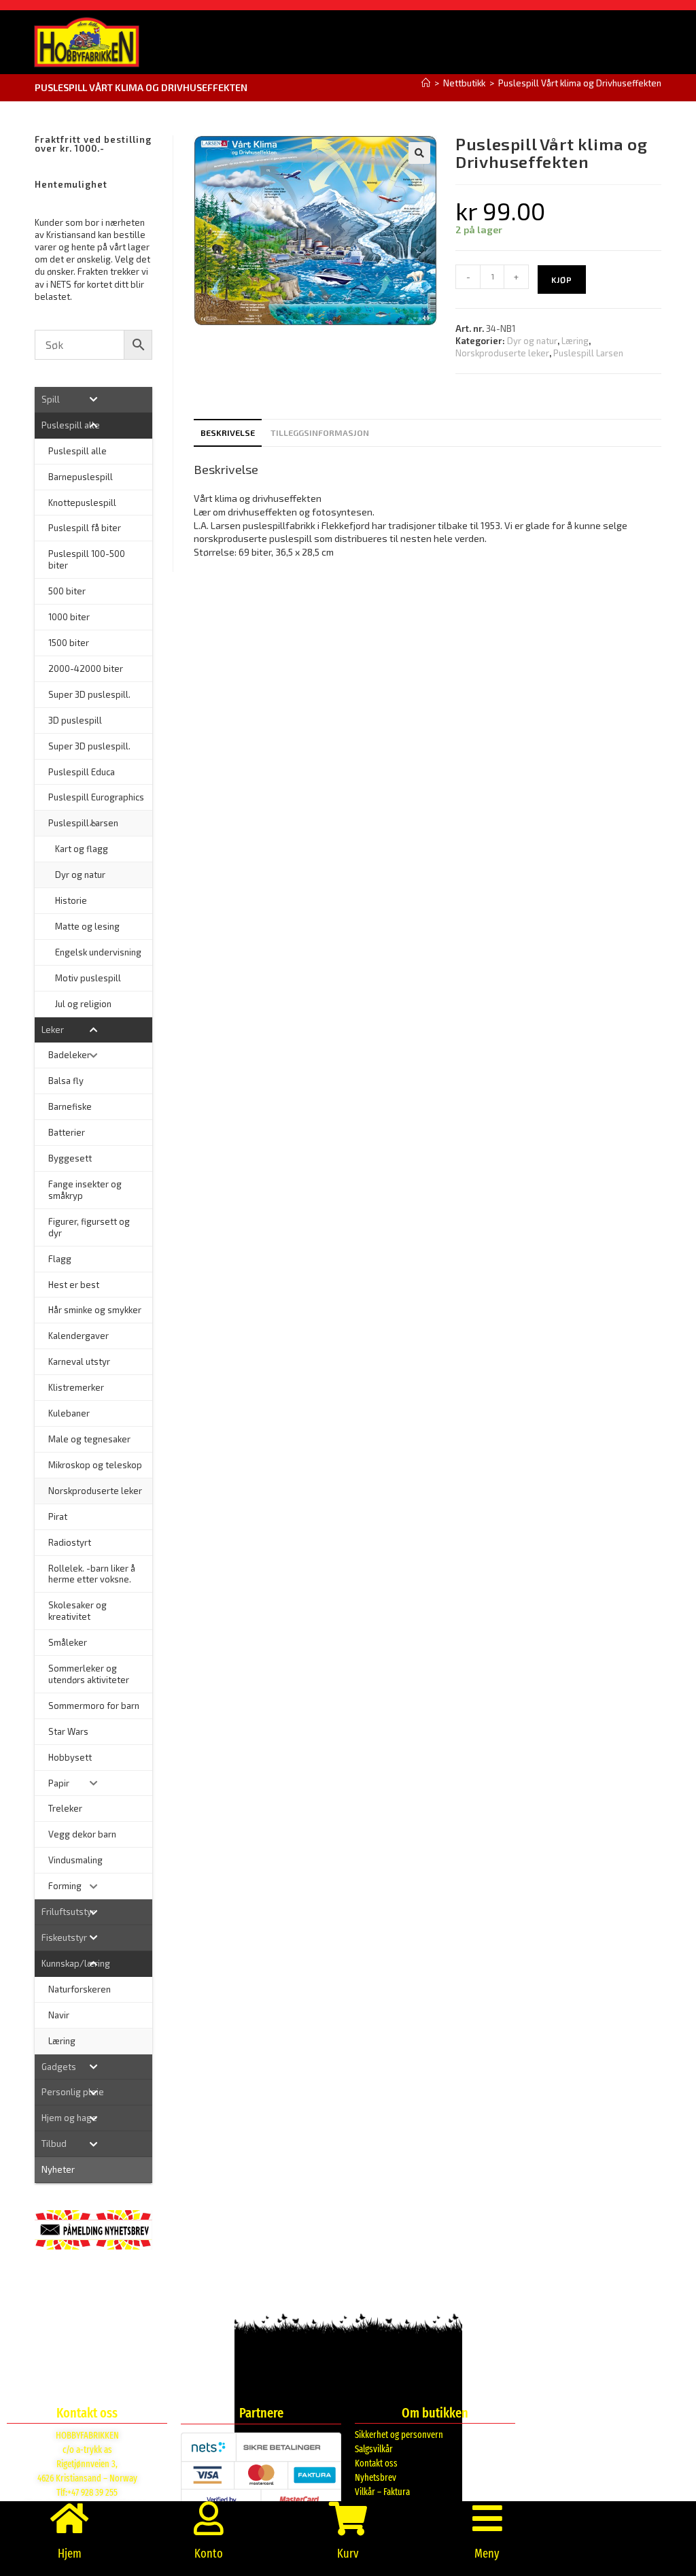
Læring (575, 341)
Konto (209, 2554)
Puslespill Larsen (588, 353)
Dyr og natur (532, 341)
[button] (419, 153)
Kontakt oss (376, 2463)
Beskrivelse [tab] (228, 433)
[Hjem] (426, 83)
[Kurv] (348, 2518)
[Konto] (209, 2518)
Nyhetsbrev (376, 2478)
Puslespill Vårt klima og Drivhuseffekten (580, 83)
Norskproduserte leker (502, 353)
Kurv (348, 2554)
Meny (487, 2554)
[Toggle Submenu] (93, 400)
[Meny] (487, 2518)
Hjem (70, 2554)
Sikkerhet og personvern (399, 2435)
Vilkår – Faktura (382, 2492)
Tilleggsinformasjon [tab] (320, 433)
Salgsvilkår (374, 2449)
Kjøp (562, 279)
